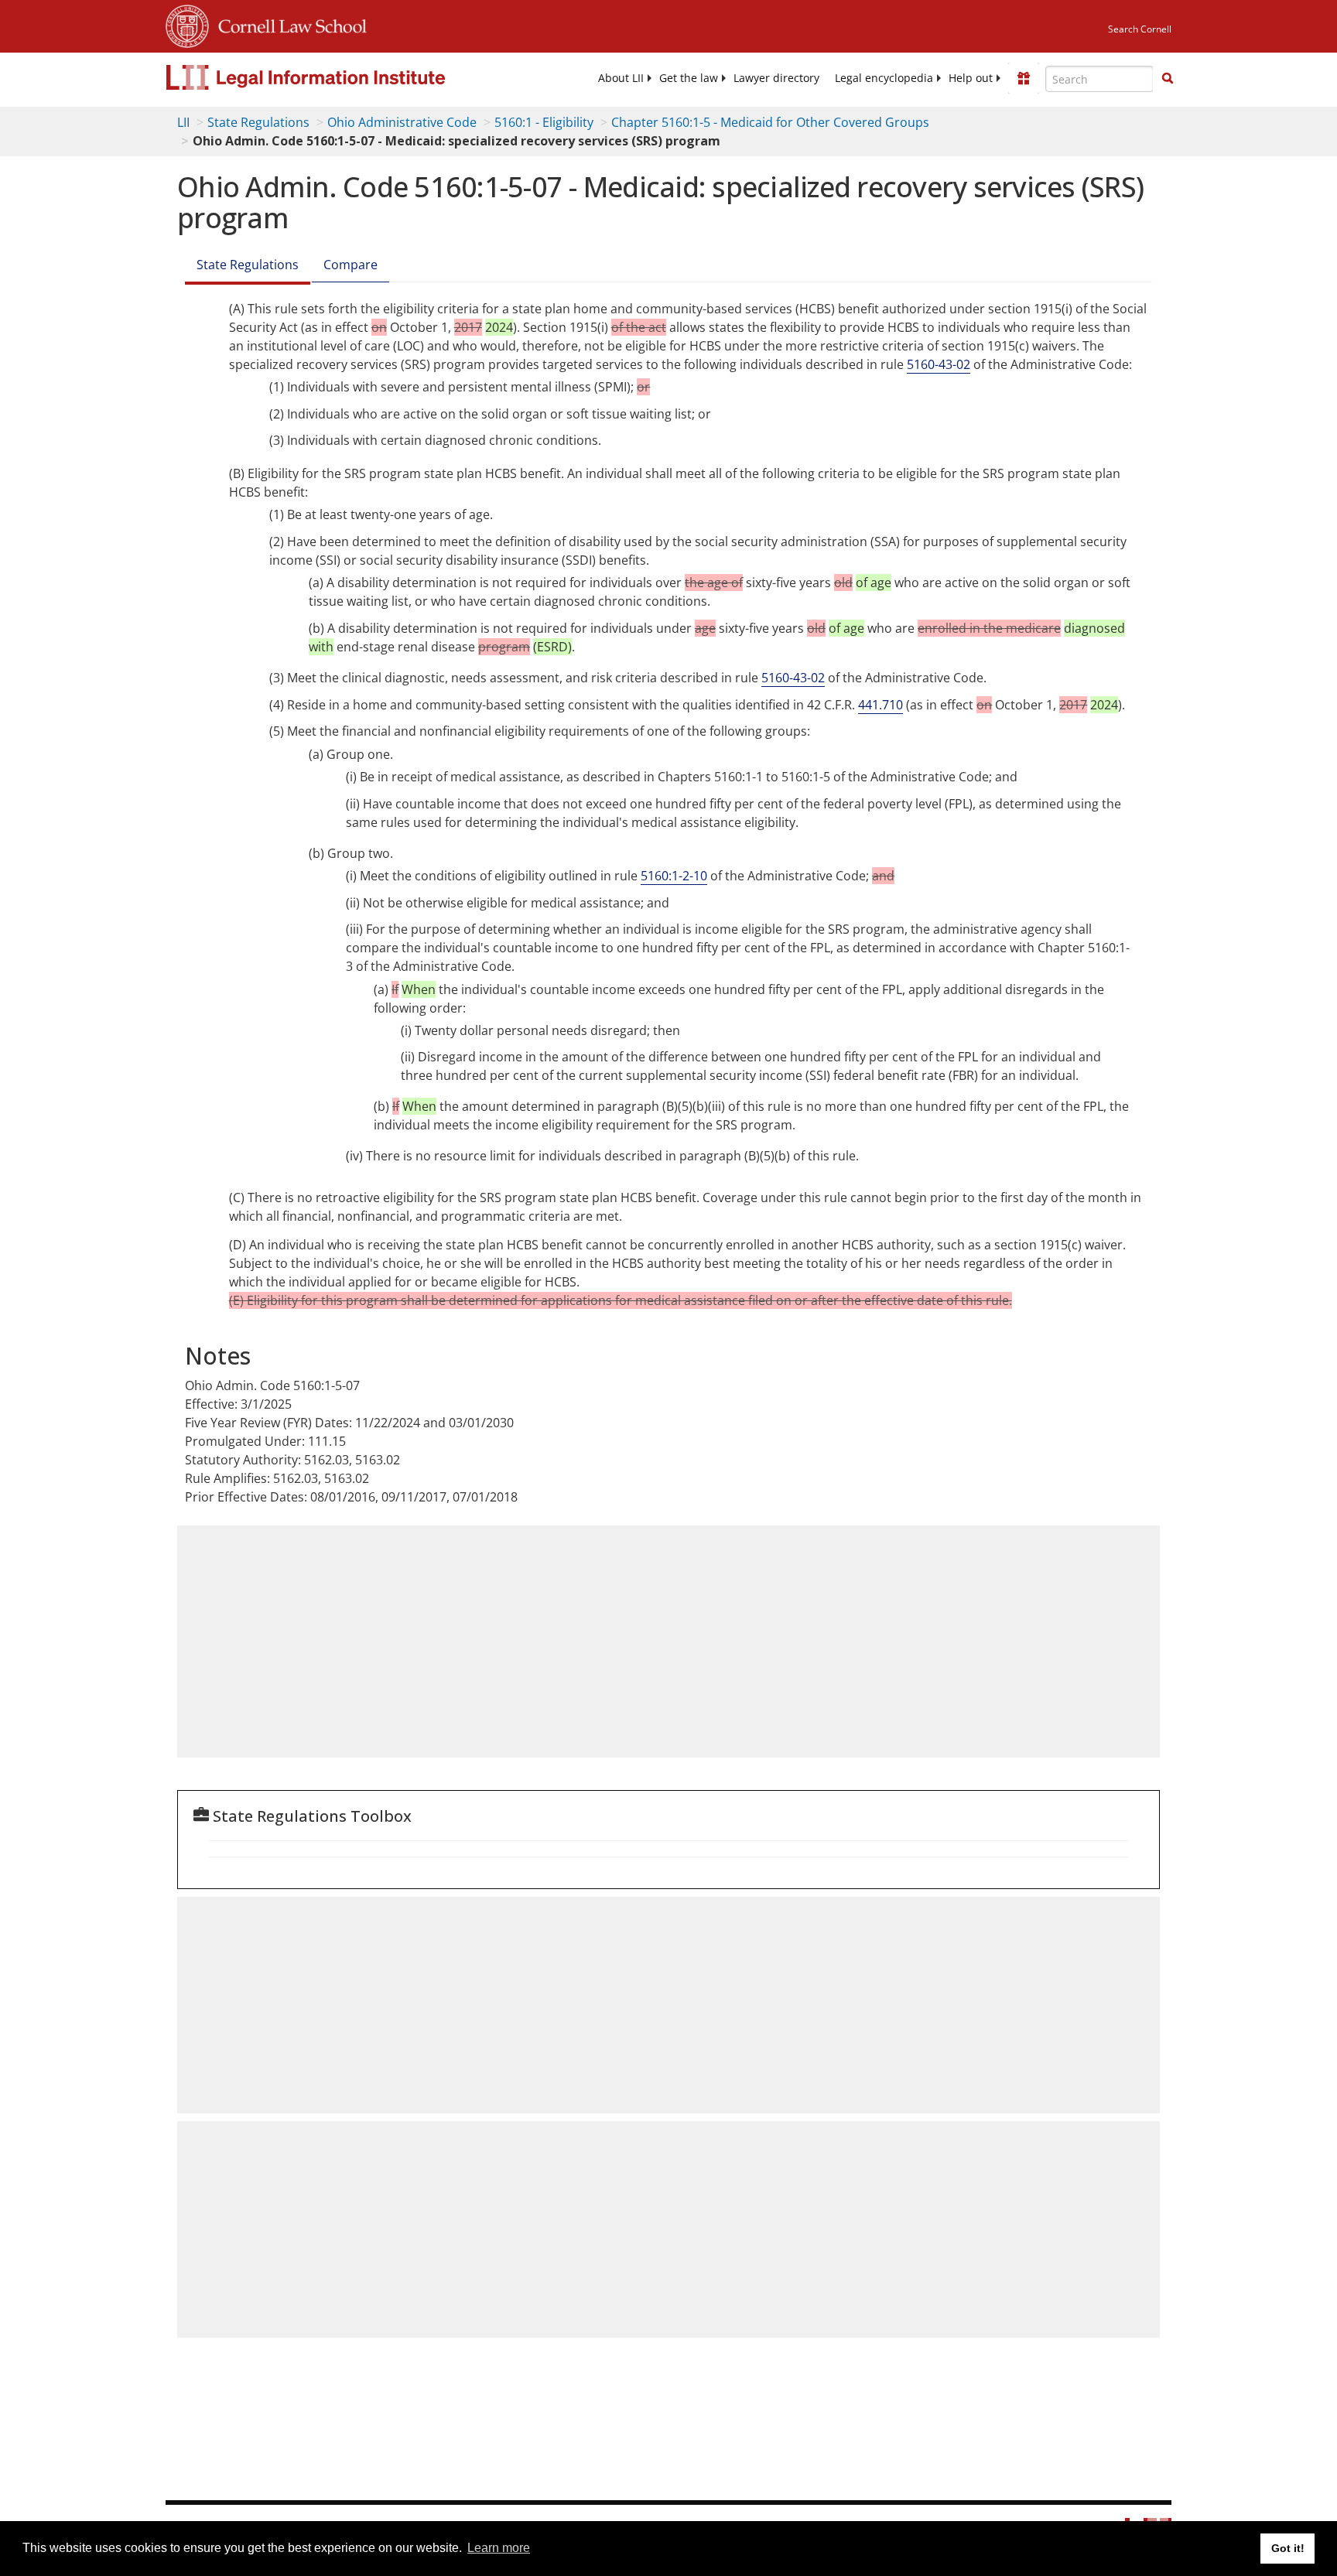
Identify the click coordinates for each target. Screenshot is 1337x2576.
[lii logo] (340, 77)
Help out (971, 78)
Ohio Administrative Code (402, 122)
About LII (621, 78)
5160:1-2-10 (674, 876)
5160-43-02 (939, 364)
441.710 (881, 705)
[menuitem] (621, 78)
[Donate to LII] (1024, 78)
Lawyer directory (776, 78)
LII (183, 122)
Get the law (689, 78)
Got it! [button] (1288, 2548)
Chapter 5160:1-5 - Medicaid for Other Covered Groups (770, 122)
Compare (350, 265)
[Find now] (1168, 79)
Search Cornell (1140, 29)
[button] (1168, 78)
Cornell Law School (288, 24)
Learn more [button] (499, 2548)
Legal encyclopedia (884, 78)
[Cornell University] (187, 24)
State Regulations (258, 122)
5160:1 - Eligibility (544, 122)
